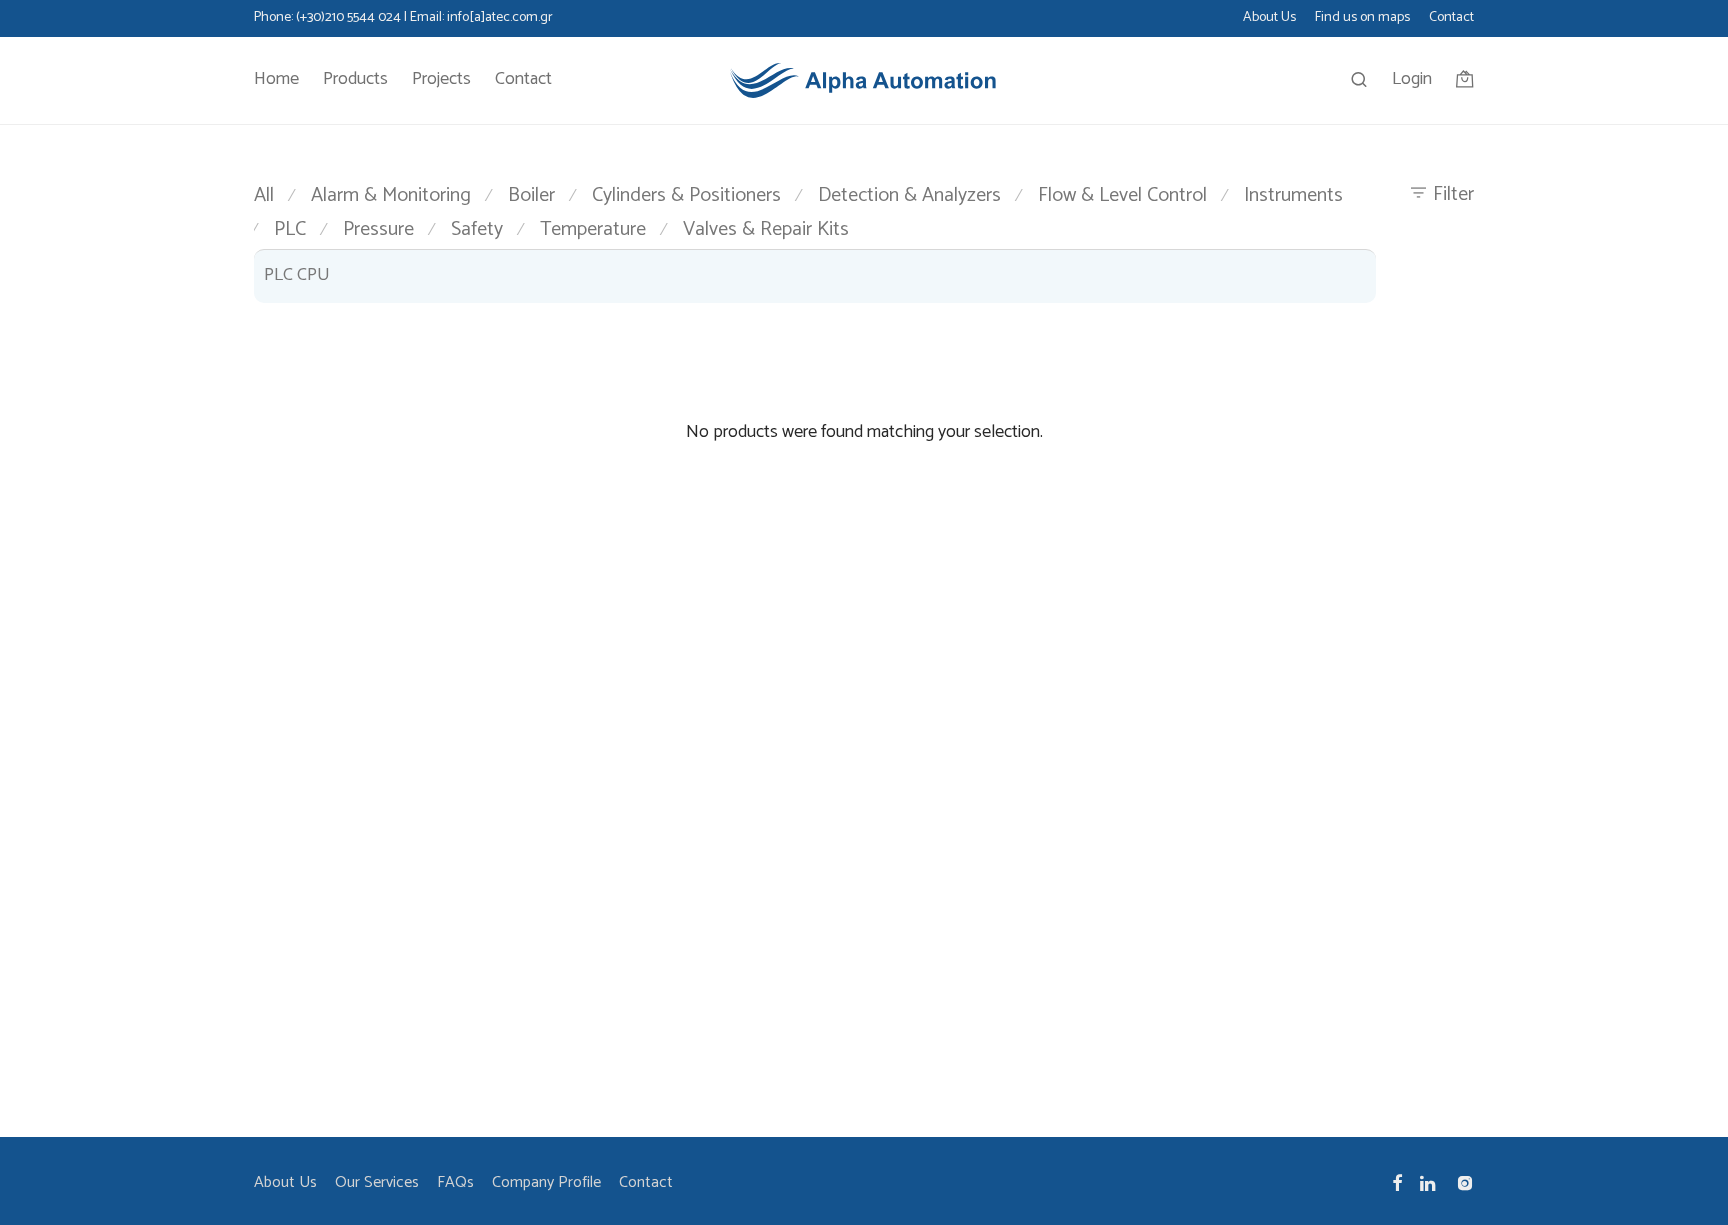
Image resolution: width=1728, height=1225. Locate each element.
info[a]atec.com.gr (500, 17)
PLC (290, 229)
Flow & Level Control (1122, 195)
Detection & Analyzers (909, 195)
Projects (441, 79)
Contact (1451, 18)
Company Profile (546, 1182)
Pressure (378, 229)
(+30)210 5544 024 (348, 17)
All (264, 195)
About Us (1269, 18)
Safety (477, 229)
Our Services (377, 1182)
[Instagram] (1465, 1182)
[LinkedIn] (1429, 1182)
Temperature (593, 229)
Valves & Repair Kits (766, 229)
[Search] (1359, 80)
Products (355, 79)
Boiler (531, 195)
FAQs (455, 1182)
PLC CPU (297, 275)
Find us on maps (1362, 18)
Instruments (1293, 195)
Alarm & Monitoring (391, 195)
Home (276, 79)
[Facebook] (1397, 1182)
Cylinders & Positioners (686, 195)
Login (1412, 79)
